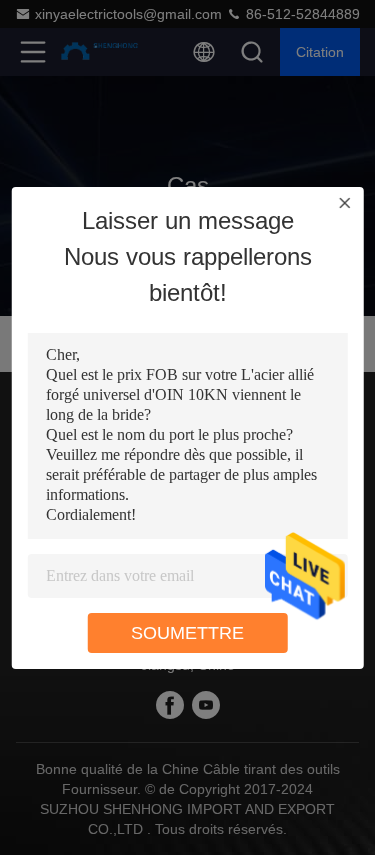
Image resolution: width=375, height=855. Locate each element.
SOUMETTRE (187, 633)
